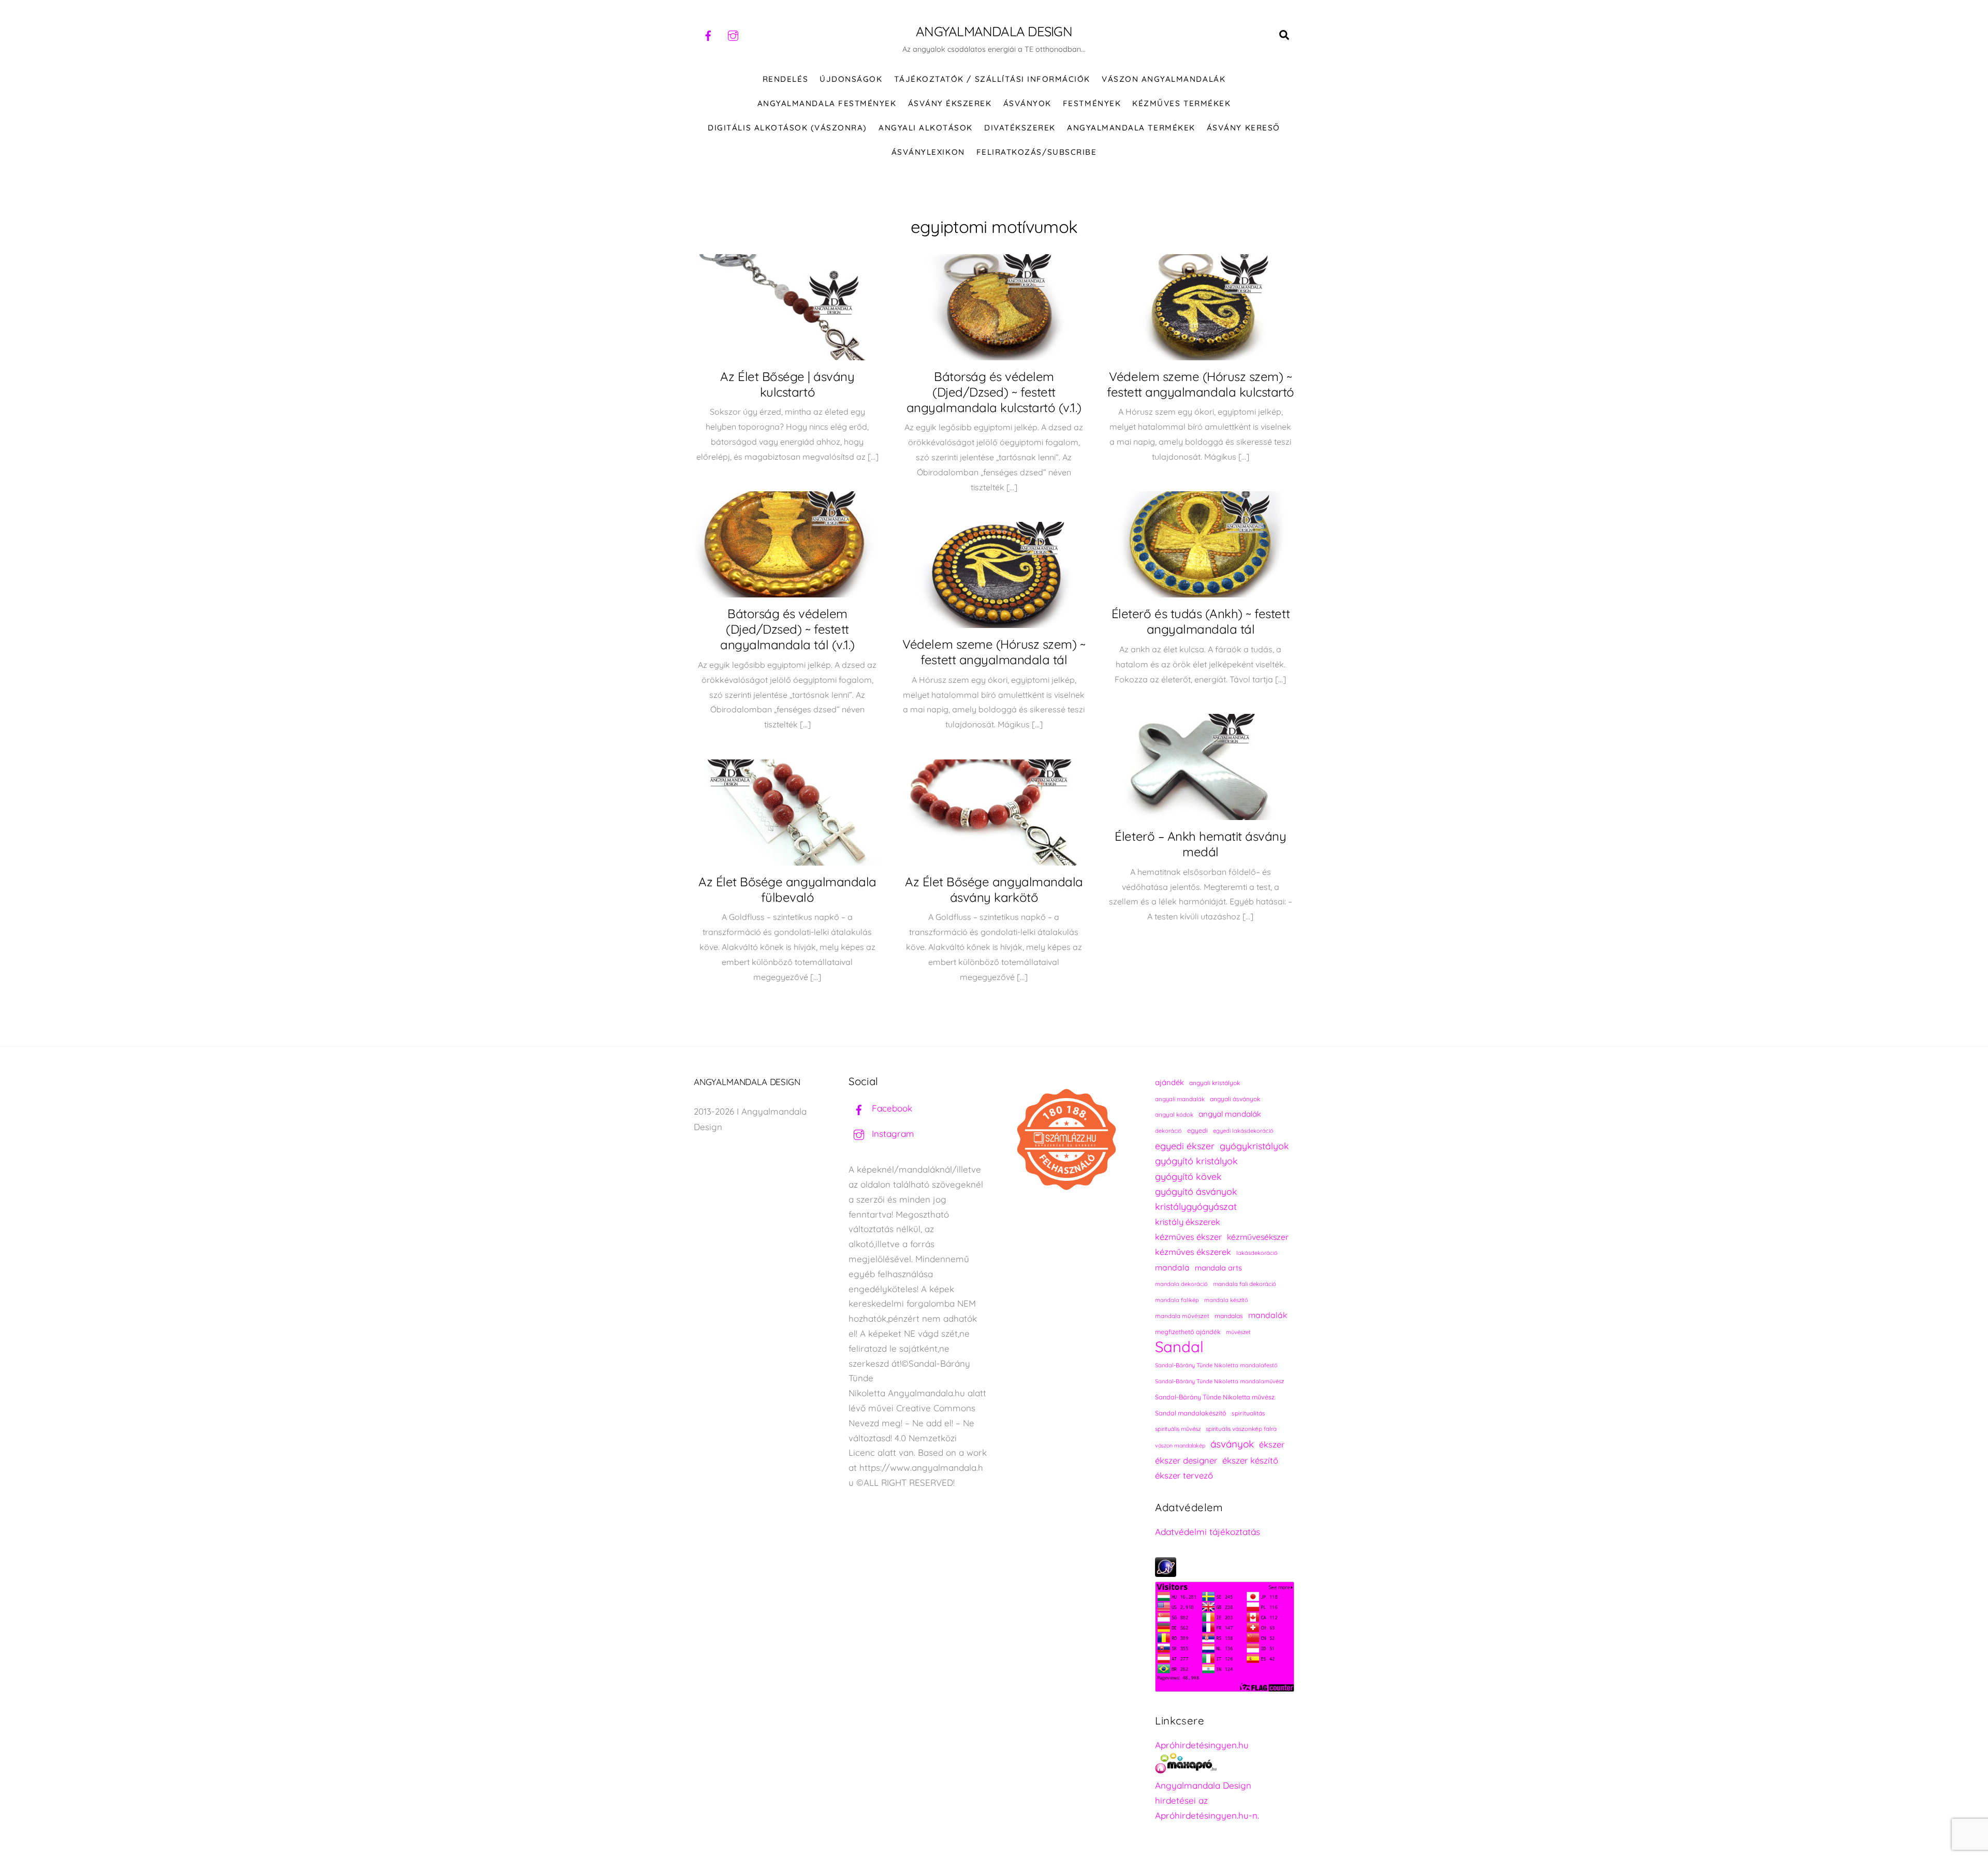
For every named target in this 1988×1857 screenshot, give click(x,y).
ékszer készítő (1250, 1460)
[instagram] (733, 34)
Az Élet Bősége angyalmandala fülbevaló (787, 889)
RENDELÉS (785, 79)
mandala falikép (1177, 1300)
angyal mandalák (1230, 1114)
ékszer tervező (1184, 1475)
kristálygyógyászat (1196, 1207)
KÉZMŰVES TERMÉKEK (1181, 103)
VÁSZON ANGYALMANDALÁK (1164, 79)
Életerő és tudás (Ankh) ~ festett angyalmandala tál (1201, 621)
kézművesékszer (1258, 1237)
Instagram (892, 1134)
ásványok (1232, 1444)
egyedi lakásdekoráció (1243, 1131)
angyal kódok (1174, 1114)
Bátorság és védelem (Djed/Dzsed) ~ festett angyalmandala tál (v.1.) (787, 629)
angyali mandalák (1180, 1099)
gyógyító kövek (1188, 1176)
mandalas (1229, 1316)
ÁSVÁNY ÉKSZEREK (950, 103)
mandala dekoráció (1181, 1284)
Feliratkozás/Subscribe (1036, 152)
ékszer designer (1186, 1460)
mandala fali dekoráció (1245, 1284)
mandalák (1268, 1315)
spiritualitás (1248, 1413)
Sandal (1179, 1347)
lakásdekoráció (1257, 1253)
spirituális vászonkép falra (1241, 1429)
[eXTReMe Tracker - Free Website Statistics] (1166, 1574)
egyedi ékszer (1185, 1146)
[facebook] (708, 34)
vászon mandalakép (1180, 1445)
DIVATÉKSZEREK (1020, 128)
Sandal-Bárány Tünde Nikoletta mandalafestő (1216, 1365)
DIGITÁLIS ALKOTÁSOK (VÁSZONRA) (787, 128)
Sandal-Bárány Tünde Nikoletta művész (1215, 1397)
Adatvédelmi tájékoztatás (1208, 1532)
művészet (1238, 1332)
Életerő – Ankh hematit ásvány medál (1200, 844)
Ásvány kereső (1244, 128)
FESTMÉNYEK (1092, 103)
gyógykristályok (1254, 1146)
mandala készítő (1226, 1300)
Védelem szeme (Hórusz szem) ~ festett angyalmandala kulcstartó (1201, 384)
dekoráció (1168, 1131)
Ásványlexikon (928, 152)
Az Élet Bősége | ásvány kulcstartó (787, 384)
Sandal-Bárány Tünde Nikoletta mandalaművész (1219, 1381)
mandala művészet (1182, 1316)
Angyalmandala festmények (827, 103)
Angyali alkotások (926, 128)
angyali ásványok (1235, 1099)
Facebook (891, 1108)
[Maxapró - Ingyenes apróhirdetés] (1225, 1766)
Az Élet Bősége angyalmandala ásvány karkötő (994, 889)
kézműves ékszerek (1193, 1252)
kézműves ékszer (1188, 1237)
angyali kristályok (1215, 1083)
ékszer (1272, 1444)
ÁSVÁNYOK (1027, 103)
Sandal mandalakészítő (1191, 1413)
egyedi (1197, 1130)
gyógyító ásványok (1196, 1191)
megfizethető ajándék (1188, 1332)
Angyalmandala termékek (1131, 128)
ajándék (1170, 1082)
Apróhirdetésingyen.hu (1202, 1745)
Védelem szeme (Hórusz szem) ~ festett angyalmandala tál (994, 652)
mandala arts (1218, 1268)
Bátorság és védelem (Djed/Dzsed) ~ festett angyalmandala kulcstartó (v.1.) (994, 392)
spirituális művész (1178, 1429)
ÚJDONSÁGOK (851, 79)
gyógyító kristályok (1196, 1161)
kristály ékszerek (1188, 1222)
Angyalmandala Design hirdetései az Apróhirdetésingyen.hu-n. (1207, 1800)
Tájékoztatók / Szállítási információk (992, 79)
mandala (1172, 1267)
